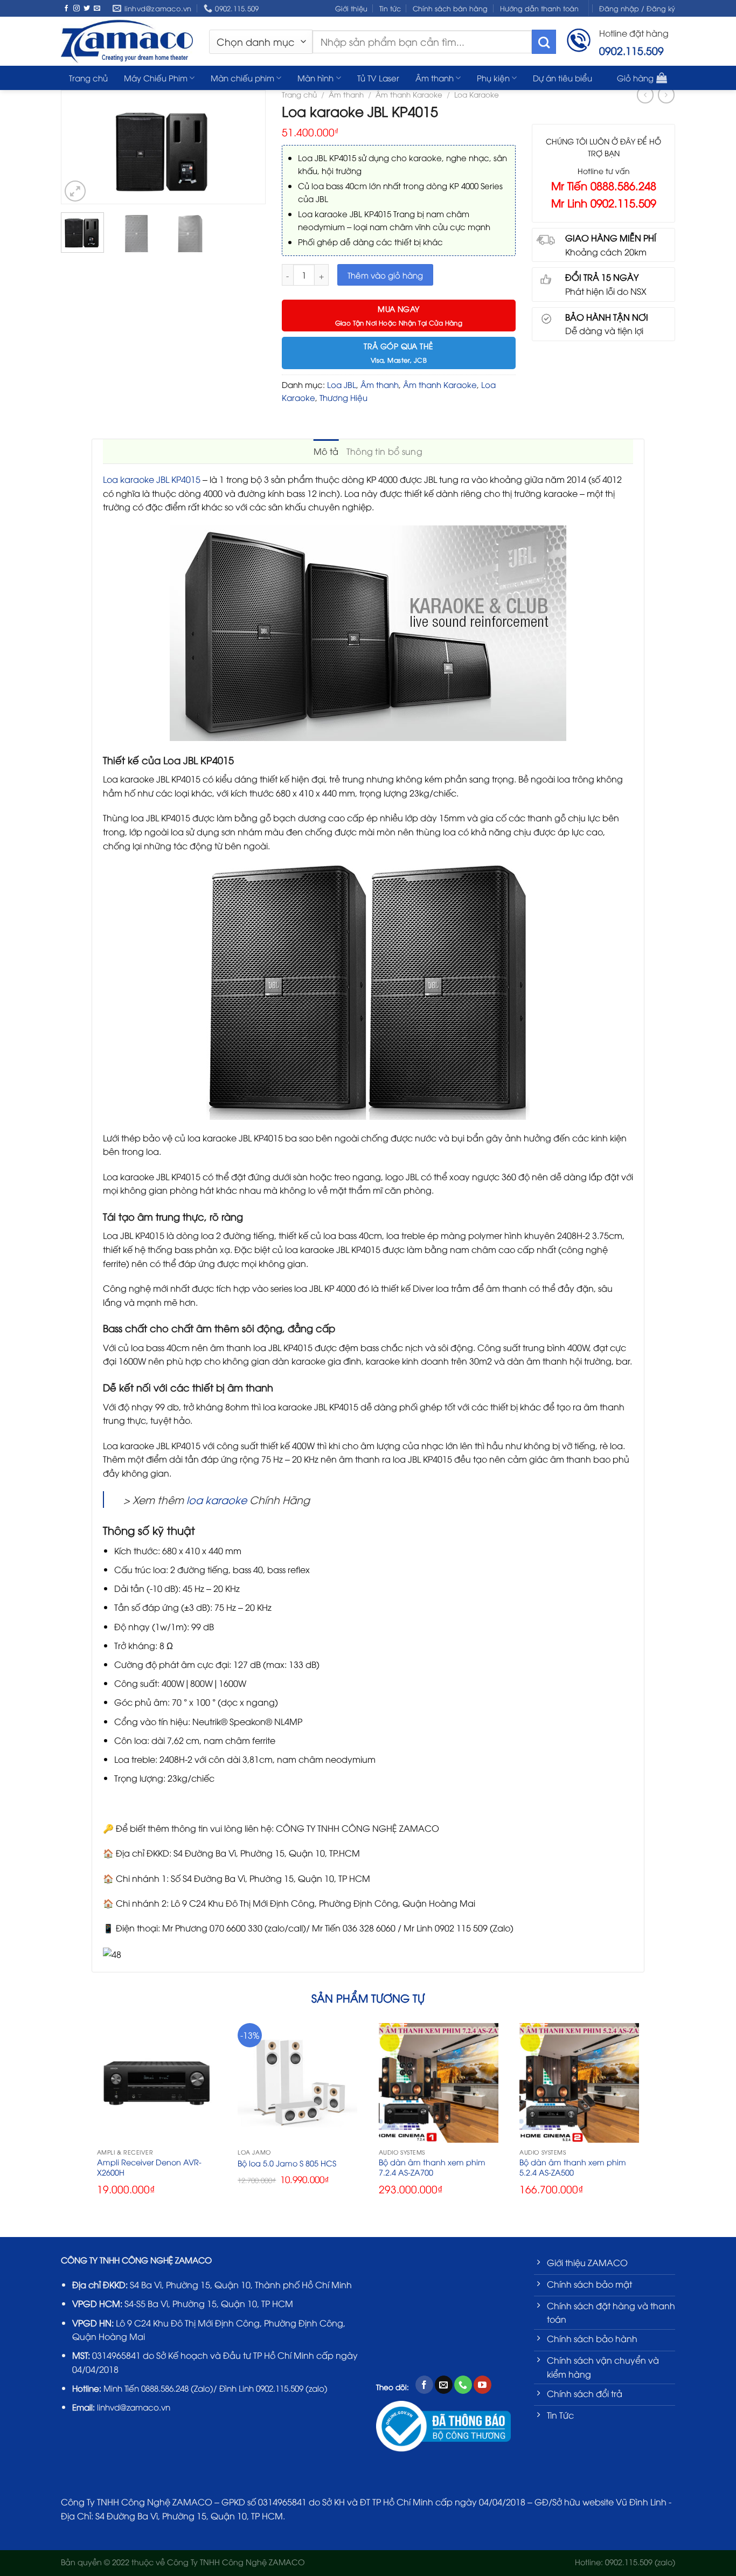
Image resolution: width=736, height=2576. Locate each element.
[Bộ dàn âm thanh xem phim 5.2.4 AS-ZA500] (579, 2083)
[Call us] (463, 2385)
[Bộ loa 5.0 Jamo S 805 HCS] (297, 2083)
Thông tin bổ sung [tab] (384, 451)
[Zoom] (75, 191)
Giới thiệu (351, 8)
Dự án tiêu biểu (563, 78)
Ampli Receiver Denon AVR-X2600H (149, 2167)
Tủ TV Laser (378, 78)
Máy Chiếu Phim (156, 78)
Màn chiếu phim (242, 78)
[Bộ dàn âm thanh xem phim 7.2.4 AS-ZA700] (439, 2083)
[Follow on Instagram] (77, 9)
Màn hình (315, 78)
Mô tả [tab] (326, 451)
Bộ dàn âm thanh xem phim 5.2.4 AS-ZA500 (573, 2167)
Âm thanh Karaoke (409, 94)
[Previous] (74, 147)
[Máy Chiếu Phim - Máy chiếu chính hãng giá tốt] (127, 41)
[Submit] (544, 42)
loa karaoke (217, 1499)
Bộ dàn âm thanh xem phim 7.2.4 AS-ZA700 (432, 2167)
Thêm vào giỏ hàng (385, 275)
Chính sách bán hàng (450, 8)
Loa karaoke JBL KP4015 (152, 479)
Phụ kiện (493, 78)
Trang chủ (299, 94)
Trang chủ (88, 78)
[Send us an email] (97, 9)
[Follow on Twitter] (87, 9)
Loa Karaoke (477, 94)
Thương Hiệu (343, 397)
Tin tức (390, 8)
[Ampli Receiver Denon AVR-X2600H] (157, 2083)
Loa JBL (342, 384)
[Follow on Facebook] (66, 9)
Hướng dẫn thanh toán (539, 8)
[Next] (252, 147)
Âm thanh (435, 78)
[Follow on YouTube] (482, 2385)
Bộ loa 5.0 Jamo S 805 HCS (287, 2163)
